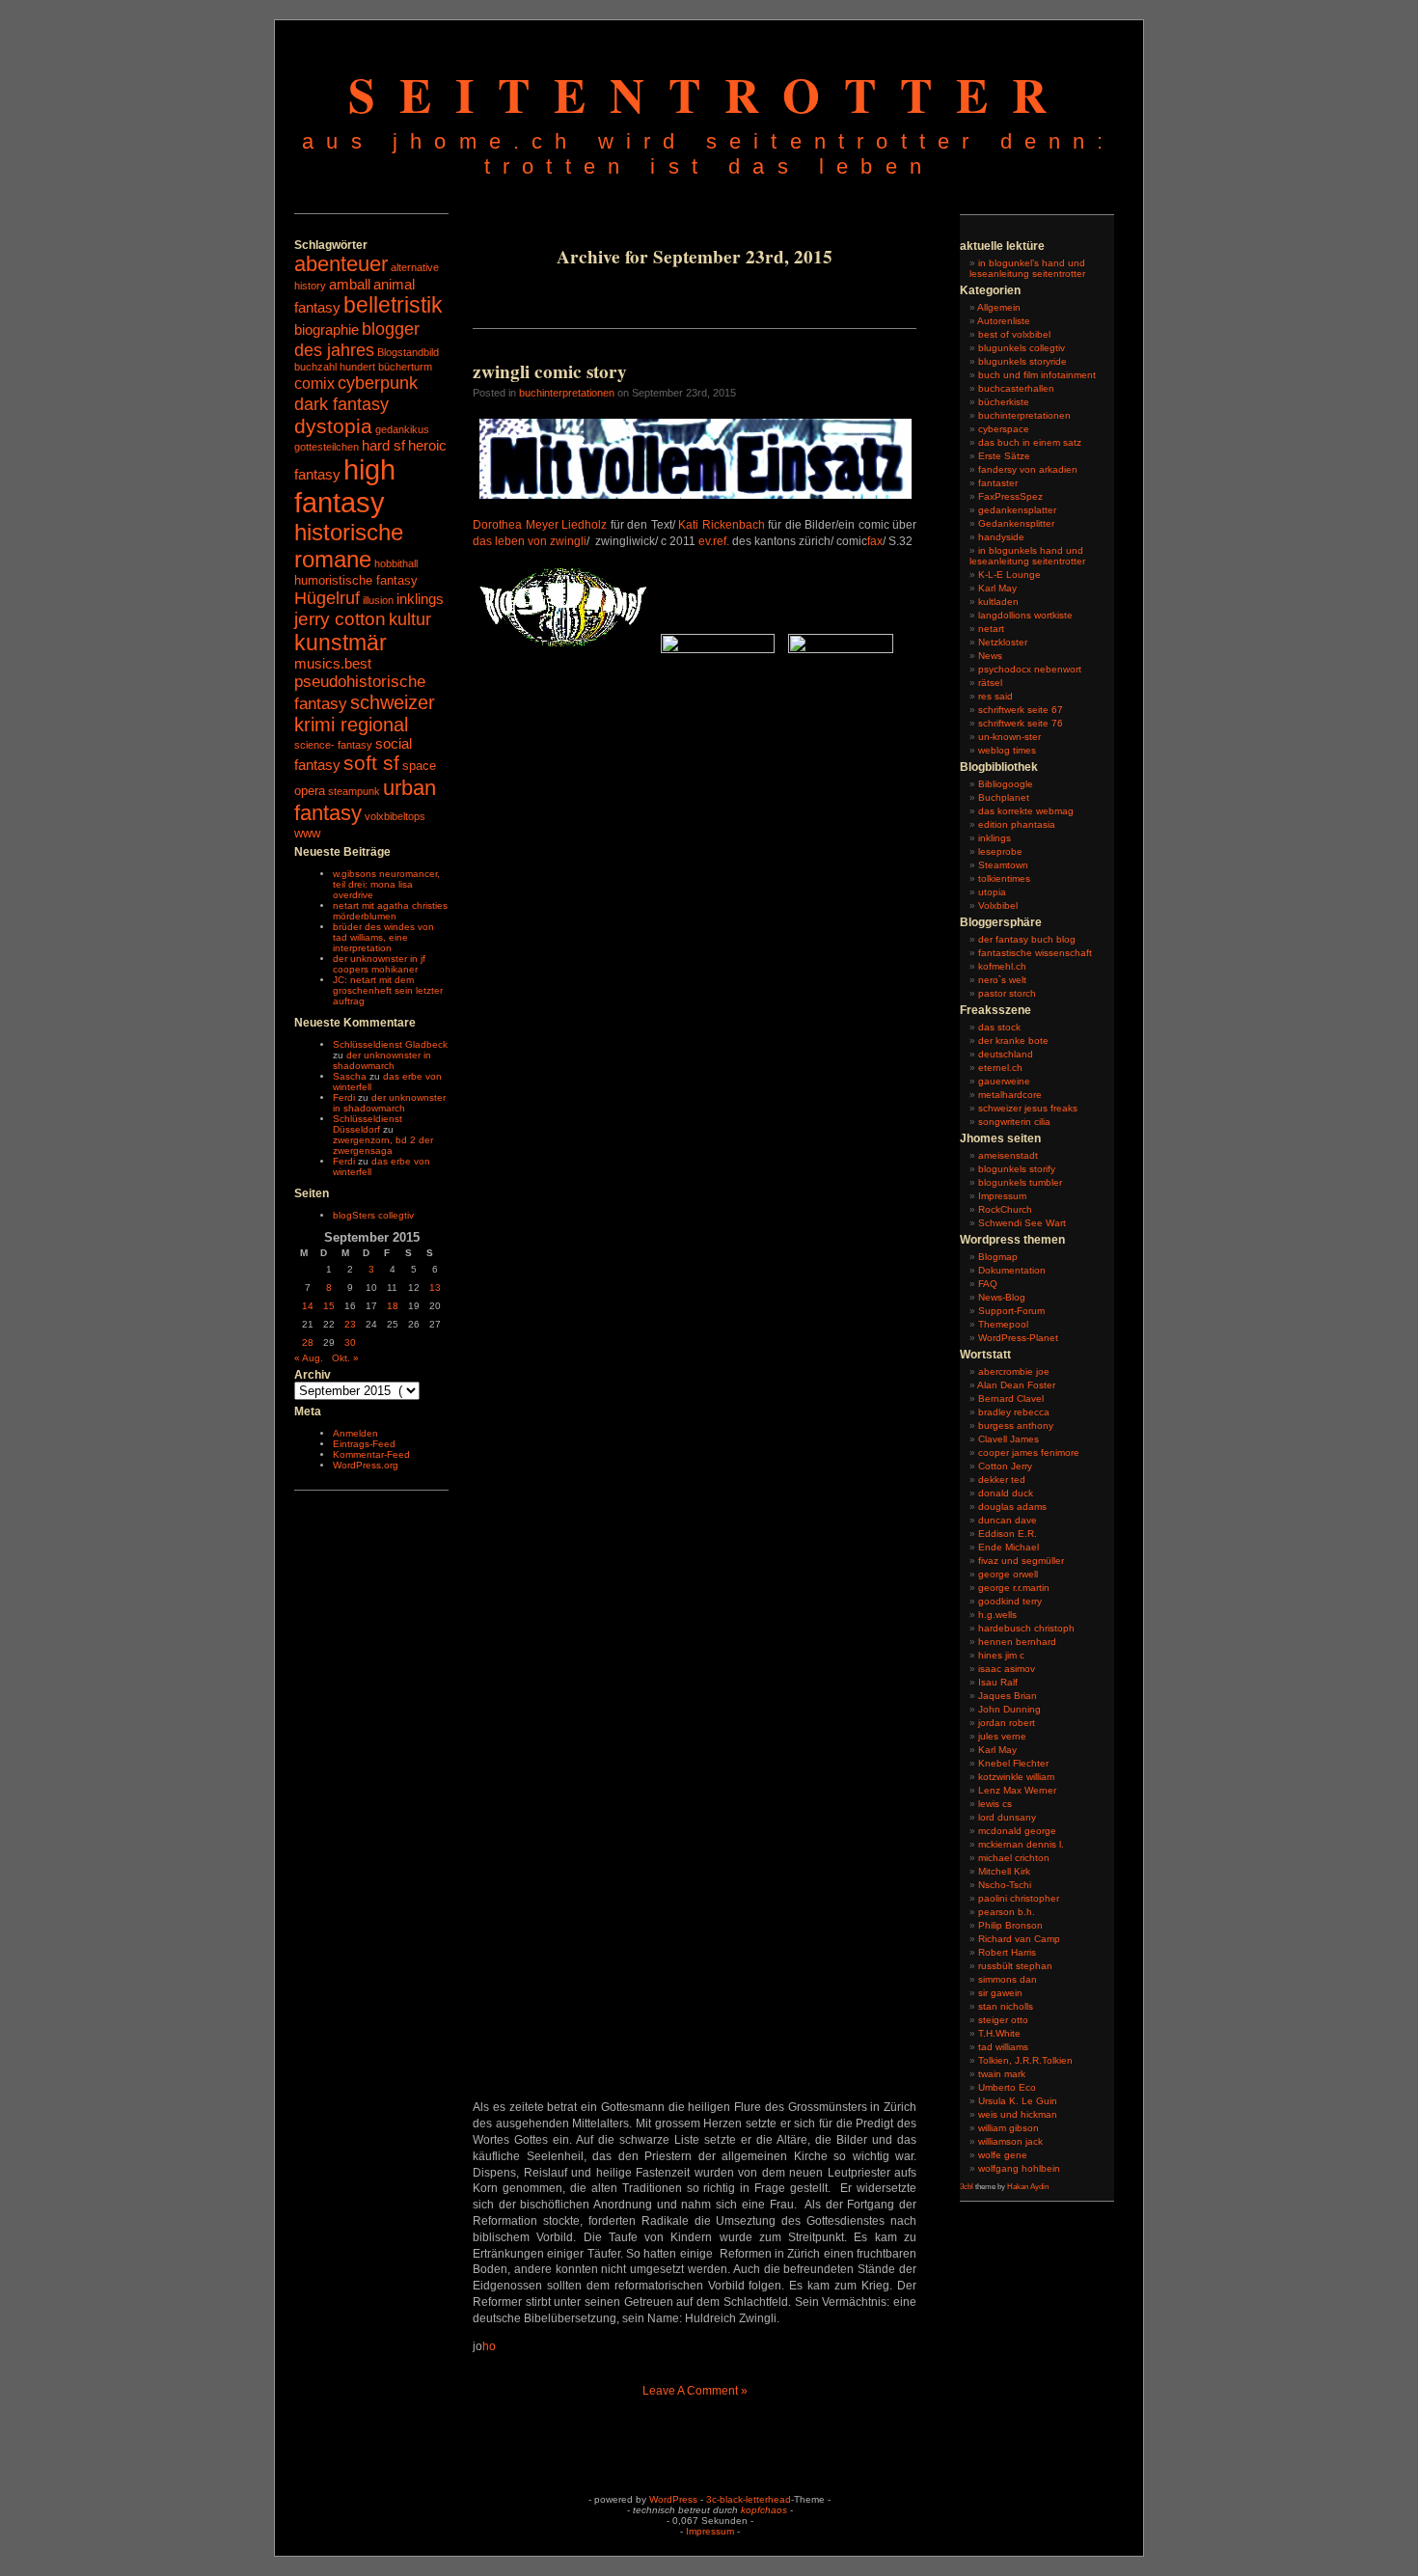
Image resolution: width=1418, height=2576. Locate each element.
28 (308, 1343)
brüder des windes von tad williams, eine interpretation (383, 937)
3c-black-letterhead (749, 2499)
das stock (999, 1027)
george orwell (1008, 1574)
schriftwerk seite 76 (1021, 723)
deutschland (1006, 1054)
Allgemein (999, 307)
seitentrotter (709, 94)
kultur (410, 619)
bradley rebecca (1014, 1412)
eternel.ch (1000, 1068)
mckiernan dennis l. (1021, 1844)
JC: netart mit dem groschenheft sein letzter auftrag (388, 990)
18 (393, 1306)
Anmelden (355, 1433)
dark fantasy (341, 404)
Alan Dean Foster (1016, 1385)
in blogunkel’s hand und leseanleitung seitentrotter (1027, 268)
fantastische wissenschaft (1035, 953)
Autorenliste (1004, 321)
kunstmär (341, 643)
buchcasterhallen (1016, 388)
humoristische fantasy (356, 580)
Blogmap (998, 1257)
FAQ (988, 1284)
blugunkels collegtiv (1022, 348)
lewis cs (995, 1804)
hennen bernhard (1017, 1642)
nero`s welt (1002, 980)
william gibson (1009, 2128)
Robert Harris (1007, 1952)
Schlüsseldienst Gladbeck (390, 1044)
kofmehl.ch (1002, 966)
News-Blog (1002, 1297)
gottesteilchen (327, 447)
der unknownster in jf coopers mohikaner (379, 964)
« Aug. (309, 1358)
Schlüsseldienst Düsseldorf (368, 1124)
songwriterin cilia (1014, 1122)
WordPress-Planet (1018, 1338)
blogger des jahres (357, 339)
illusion (378, 600)
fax (875, 541)
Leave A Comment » (695, 2391)
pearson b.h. (1007, 1912)
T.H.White (999, 2033)
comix (314, 383)
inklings (420, 599)
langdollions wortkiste (1025, 615)
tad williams (1003, 2047)
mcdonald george (1017, 1831)
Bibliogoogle (1006, 784)
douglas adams (1012, 1507)
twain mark (1002, 2074)
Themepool (1003, 1324)
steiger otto (1003, 2020)
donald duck (1006, 1493)
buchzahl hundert (335, 367)
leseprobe (1000, 851)
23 (350, 1324)
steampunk (354, 791)
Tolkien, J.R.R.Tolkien (1025, 2060)
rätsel (990, 683)
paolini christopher (1019, 1898)
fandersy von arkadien (1028, 469)
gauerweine (1004, 1081)
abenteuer (341, 264)
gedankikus (402, 429)
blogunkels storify (1017, 1169)
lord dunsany (1007, 1817)
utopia (992, 892)
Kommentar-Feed (371, 1454)
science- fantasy (333, 745)
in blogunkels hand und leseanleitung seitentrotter (1027, 556)
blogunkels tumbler (1020, 1182)
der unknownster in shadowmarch (382, 1060)
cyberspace (1004, 429)
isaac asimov (1007, 1669)
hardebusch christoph (1026, 1628)
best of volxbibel (1014, 334)
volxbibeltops (395, 816)
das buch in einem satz (1030, 442)
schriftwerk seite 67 (1021, 710)
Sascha (350, 1076)
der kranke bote (1013, 1041)
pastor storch (1007, 993)
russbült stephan (1015, 1966)
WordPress (673, 2499)
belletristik (393, 305)
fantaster (998, 483)
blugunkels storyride (1023, 361)
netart (991, 629)
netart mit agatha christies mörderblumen (390, 911)
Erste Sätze (1004, 456)
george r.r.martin (1014, 1588)
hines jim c (1001, 1655)
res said (995, 696)
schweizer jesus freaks (1028, 1108)
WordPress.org (366, 1465)
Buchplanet (1004, 797)
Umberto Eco (1007, 2087)
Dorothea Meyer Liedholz (540, 525)
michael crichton (1014, 1858)
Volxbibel (998, 905)
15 (329, 1306)
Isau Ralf (998, 1682)
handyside (1001, 537)
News (990, 656)
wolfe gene (1003, 2155)
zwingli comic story (550, 371)
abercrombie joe (1014, 1371)
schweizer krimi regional (365, 713)
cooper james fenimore (1029, 1452)
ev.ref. (714, 541)
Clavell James (1009, 1439)
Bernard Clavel (1011, 1398)
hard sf (383, 446)
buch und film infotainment (1037, 375)
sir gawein (1000, 1993)
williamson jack (1010, 2141)
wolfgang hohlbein (1019, 2168)
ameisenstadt (1008, 1155)
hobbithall (396, 563)
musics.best (333, 664)
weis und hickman (1018, 2114)
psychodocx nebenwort (1030, 669)
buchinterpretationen (567, 393)
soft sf (371, 763)
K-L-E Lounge (1009, 575)
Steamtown (1003, 865)
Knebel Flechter (1013, 1763)
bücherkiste (1004, 402)
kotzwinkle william (1016, 1777)
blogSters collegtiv (373, 1215)
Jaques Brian (1008, 1696)
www (307, 833)
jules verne (1002, 1736)
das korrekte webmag (1026, 811)
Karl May (997, 588)
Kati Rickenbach (722, 525)
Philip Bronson (1010, 1925)
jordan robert (1007, 1723)
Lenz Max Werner (1017, 1790)
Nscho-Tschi (1005, 1885)
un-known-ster (1009, 737)
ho (489, 2346)
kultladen (998, 602)
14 (308, 1306)
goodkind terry (1010, 1601)
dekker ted (1002, 1480)
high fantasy (345, 486)
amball (350, 285)
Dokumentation (1012, 1270)
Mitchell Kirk (1004, 1871)
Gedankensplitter (1016, 523)
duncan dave (1008, 1520)
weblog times (1007, 750)
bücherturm (405, 367)
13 (435, 1288)
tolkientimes (1004, 878)
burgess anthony (1016, 1425)
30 (350, 1343)
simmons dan (1008, 1979)
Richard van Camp (1019, 1939)
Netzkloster (1003, 642)
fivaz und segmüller (1021, 1561)
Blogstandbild (408, 352)
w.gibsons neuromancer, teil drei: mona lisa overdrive (386, 884)
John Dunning (1009, 1709)
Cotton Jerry (1005, 1466)
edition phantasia (1017, 824)
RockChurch (1005, 1209)
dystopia (333, 426)
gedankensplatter (1017, 510)
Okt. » (345, 1358)
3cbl (967, 2187)
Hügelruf (327, 598)
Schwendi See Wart (1022, 1223)
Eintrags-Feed (364, 1444)
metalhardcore (1010, 1095)
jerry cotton (340, 619)
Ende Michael (1009, 1547)
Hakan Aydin (1028, 2187)
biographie (327, 330)
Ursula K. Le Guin (1018, 2101)
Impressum (1002, 1196)
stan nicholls (1006, 2006)
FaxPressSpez (1010, 496)
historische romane (349, 546)
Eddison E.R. (1008, 1534)
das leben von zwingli (530, 541)
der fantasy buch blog (1027, 939)
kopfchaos (764, 2510)
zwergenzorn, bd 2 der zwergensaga (383, 1145)
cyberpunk (378, 383)
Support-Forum (1011, 1311)
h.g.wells (997, 1615)
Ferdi (344, 1097)
